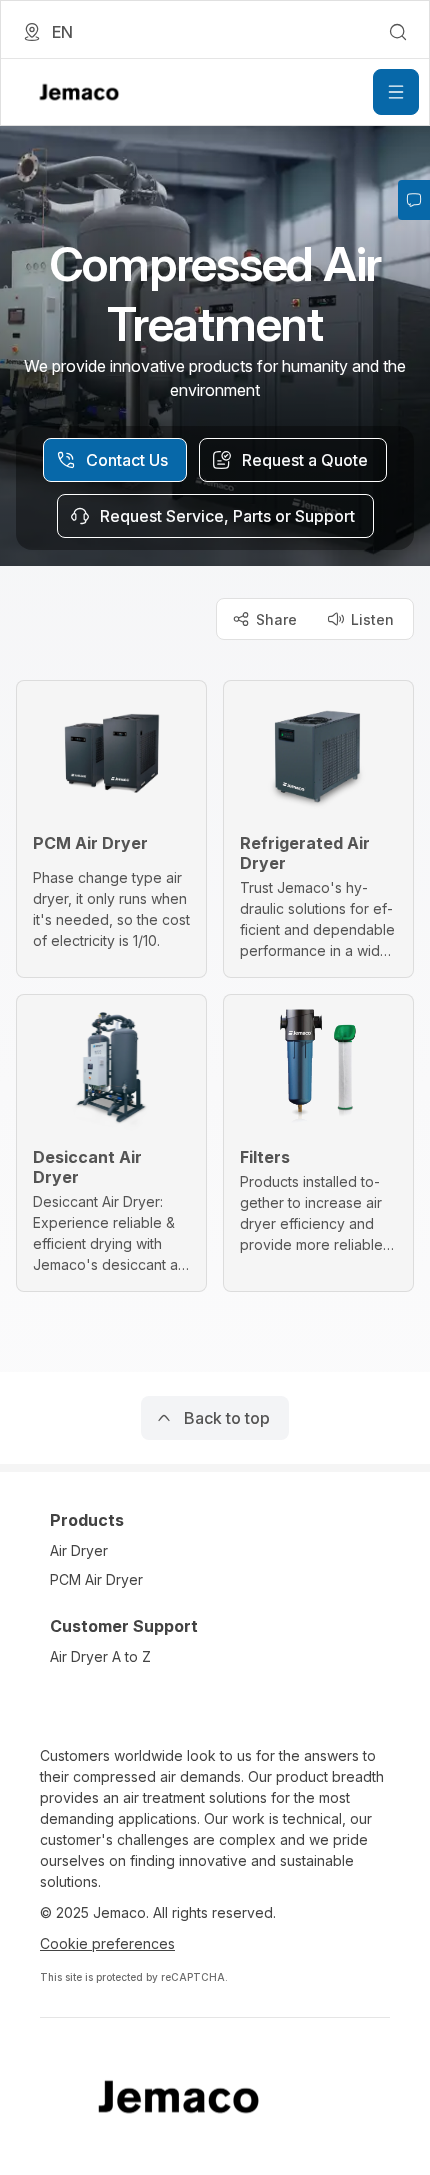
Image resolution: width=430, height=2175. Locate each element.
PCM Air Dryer (96, 1579)
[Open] (396, 92)
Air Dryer (79, 1550)
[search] (398, 32)
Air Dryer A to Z (100, 1656)
